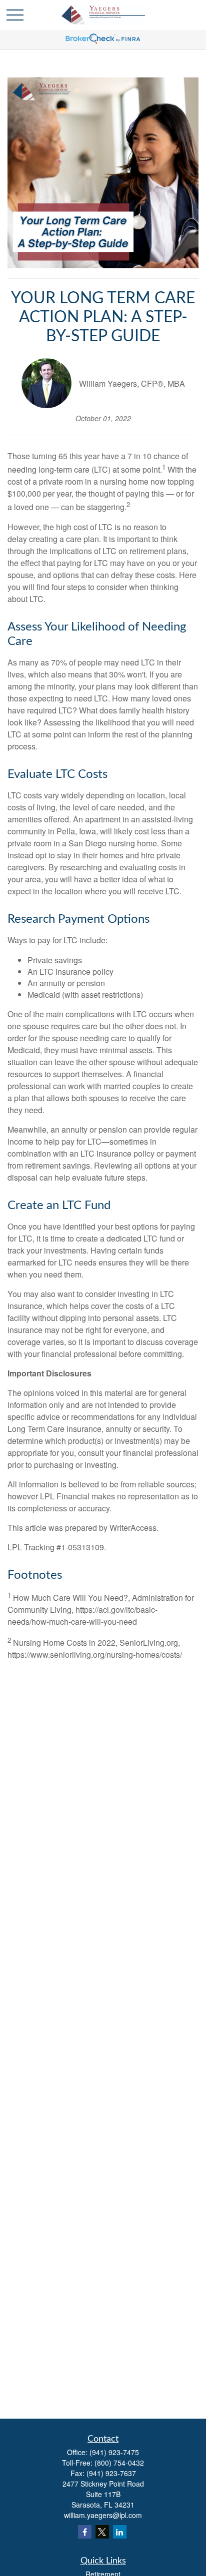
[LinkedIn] (120, 2532)
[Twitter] (102, 2532)
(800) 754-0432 (119, 2463)
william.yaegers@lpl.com (103, 2515)
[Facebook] (85, 2532)
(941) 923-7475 (114, 2452)
